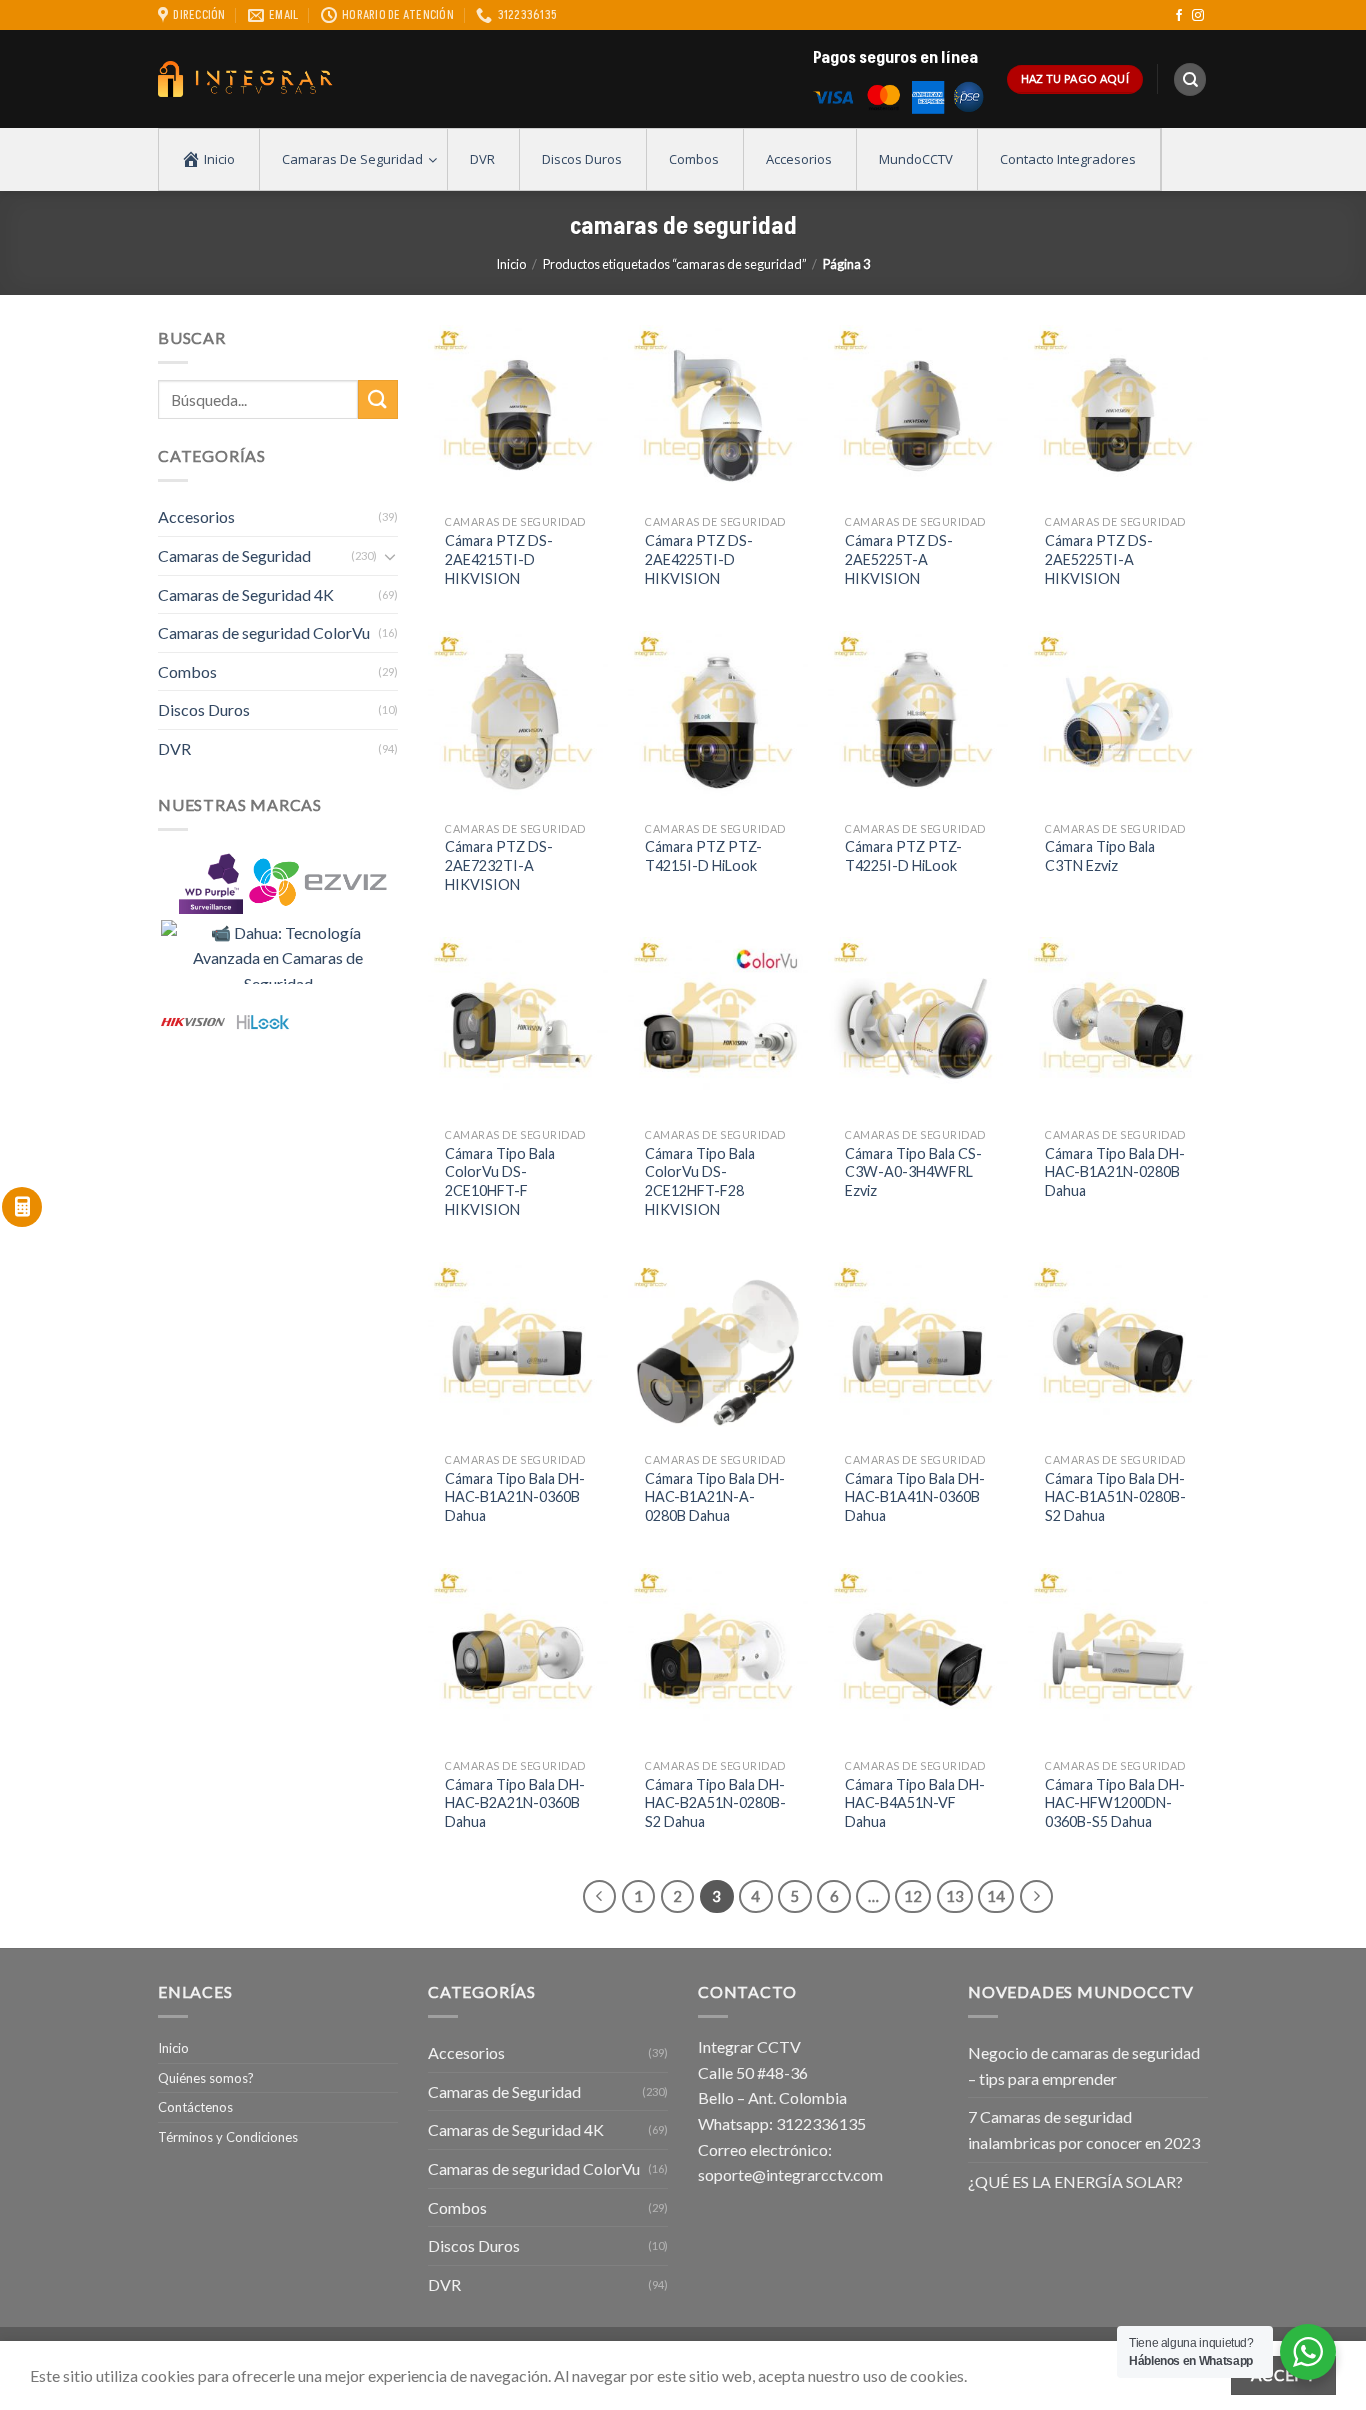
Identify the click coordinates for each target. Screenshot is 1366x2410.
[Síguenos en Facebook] (1179, 16)
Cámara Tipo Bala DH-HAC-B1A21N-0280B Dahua (1115, 1172)
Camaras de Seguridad (234, 555)
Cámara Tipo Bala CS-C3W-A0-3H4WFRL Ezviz (913, 1172)
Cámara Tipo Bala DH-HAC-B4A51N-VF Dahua (915, 1803)
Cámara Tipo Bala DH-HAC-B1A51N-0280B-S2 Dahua (1115, 1497)
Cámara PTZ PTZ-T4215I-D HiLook (703, 856)
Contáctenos (195, 2107)
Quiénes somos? (206, 2078)
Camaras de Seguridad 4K (246, 594)
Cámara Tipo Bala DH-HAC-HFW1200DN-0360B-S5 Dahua (1115, 1803)
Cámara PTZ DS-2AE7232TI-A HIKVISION (499, 865)
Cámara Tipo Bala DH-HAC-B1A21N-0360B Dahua (515, 1497)
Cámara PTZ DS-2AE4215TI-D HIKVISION (499, 559)
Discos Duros (204, 709)
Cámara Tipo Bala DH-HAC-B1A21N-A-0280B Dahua (715, 1497)
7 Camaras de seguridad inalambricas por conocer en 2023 (1084, 2129)
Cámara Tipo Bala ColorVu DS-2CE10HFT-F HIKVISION (500, 1181)
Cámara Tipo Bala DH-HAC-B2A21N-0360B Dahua (515, 1803)
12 (913, 1896)
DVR (174, 748)
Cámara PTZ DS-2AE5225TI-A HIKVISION (1099, 559)
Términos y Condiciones (228, 2137)
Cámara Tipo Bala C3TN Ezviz (1100, 856)
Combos (187, 671)
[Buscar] (1190, 79)
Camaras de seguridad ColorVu (264, 632)
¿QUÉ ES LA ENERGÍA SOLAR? (1075, 2181)
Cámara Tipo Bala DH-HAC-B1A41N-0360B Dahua (915, 1497)
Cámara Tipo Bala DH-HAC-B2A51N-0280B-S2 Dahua (715, 1803)
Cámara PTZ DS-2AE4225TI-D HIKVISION (699, 559)
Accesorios (196, 516)
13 (955, 1896)
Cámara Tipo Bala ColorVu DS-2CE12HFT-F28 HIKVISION (700, 1181)
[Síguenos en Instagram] (1198, 16)
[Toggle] (390, 556)
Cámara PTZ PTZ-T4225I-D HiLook (903, 856)
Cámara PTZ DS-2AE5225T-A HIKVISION (899, 559)
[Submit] (378, 399)
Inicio (511, 264)
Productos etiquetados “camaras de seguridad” (675, 264)
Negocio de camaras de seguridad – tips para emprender (1084, 2065)
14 (996, 1896)
